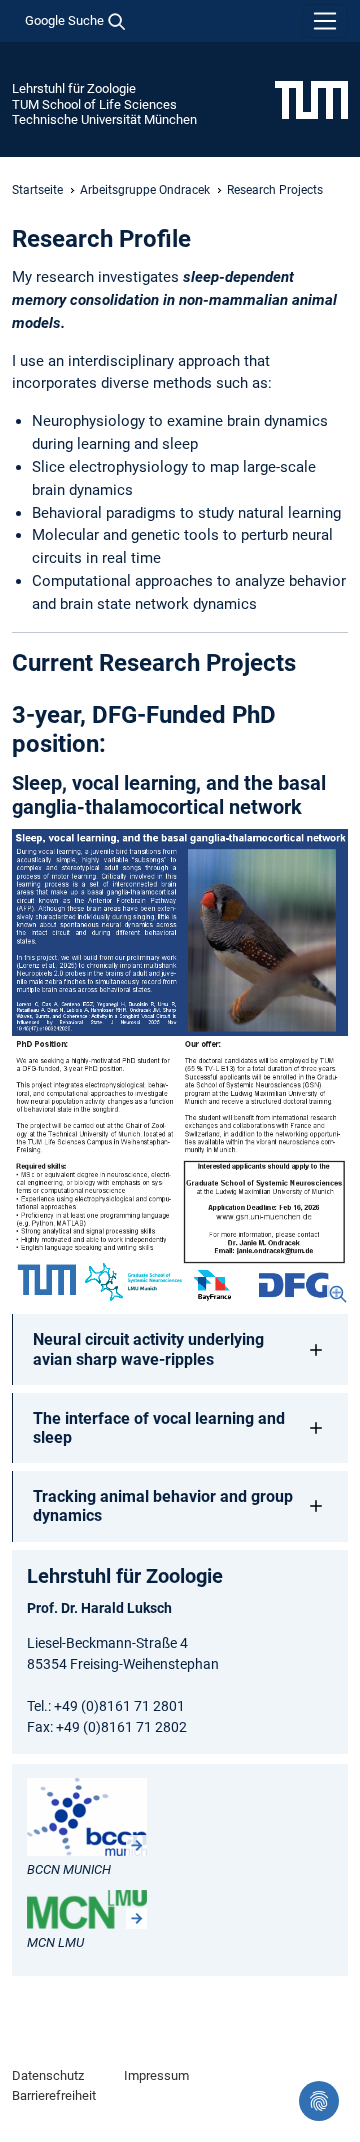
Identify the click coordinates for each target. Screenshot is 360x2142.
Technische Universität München (104, 119)
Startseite (37, 190)
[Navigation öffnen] (325, 21)
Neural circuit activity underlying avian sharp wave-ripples (148, 1349)
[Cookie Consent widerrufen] (319, 2101)
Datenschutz (48, 2075)
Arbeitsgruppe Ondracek (145, 190)
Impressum (156, 2075)
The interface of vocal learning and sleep (159, 1428)
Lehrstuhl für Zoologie (74, 88)
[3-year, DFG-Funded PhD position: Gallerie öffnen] (180, 1066)
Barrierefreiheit (54, 2095)
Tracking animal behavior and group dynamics (163, 1506)
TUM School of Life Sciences (94, 104)
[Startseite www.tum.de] (311, 99)
